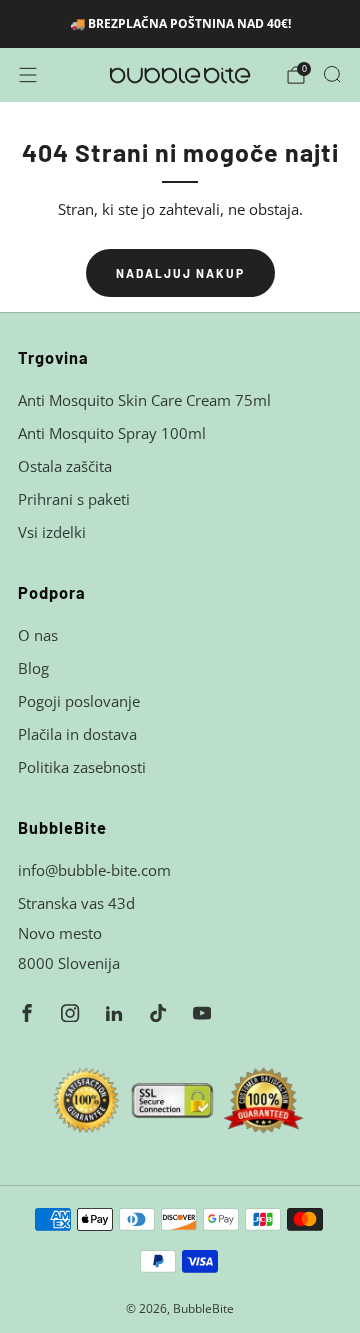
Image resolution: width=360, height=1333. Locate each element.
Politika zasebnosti (82, 767)
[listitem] (180, 24)
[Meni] (28, 75)
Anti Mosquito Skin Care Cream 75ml (144, 400)
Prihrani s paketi (74, 499)
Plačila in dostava (77, 734)
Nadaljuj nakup (180, 273)
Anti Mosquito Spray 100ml (112, 433)
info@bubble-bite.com (94, 870)
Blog (33, 668)
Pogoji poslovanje (79, 701)
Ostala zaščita (65, 466)
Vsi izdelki (52, 532)
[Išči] (332, 74)
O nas (38, 635)
